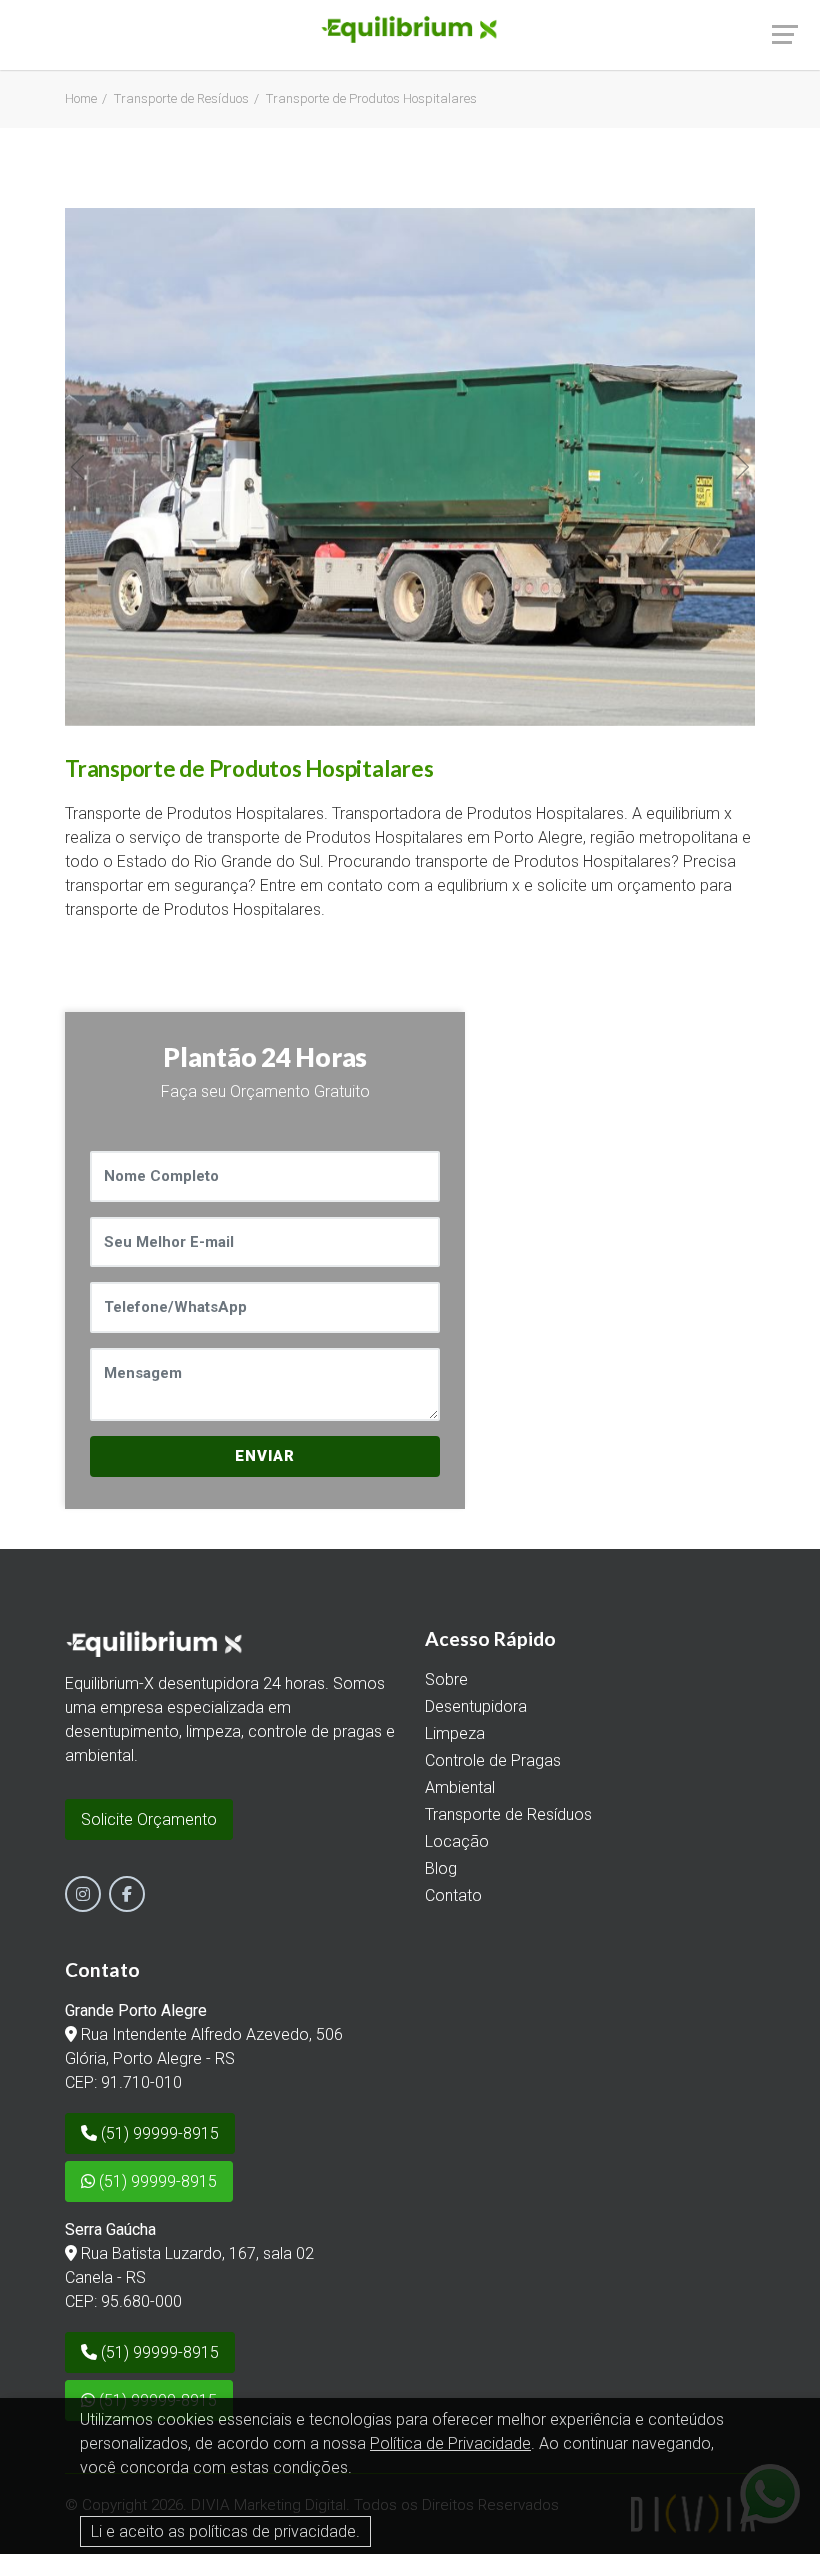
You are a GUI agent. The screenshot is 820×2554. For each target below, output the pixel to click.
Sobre (446, 1679)
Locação (457, 1841)
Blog (441, 1868)
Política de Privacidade (450, 2443)
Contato (453, 1895)
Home (81, 98)
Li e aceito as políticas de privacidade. (225, 2531)
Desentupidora (476, 1706)
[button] (77, 466)
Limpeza (455, 1733)
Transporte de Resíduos (181, 98)
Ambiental (460, 1787)
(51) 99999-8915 (158, 2133)
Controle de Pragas (493, 1760)
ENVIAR (265, 1456)
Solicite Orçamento (149, 1819)
